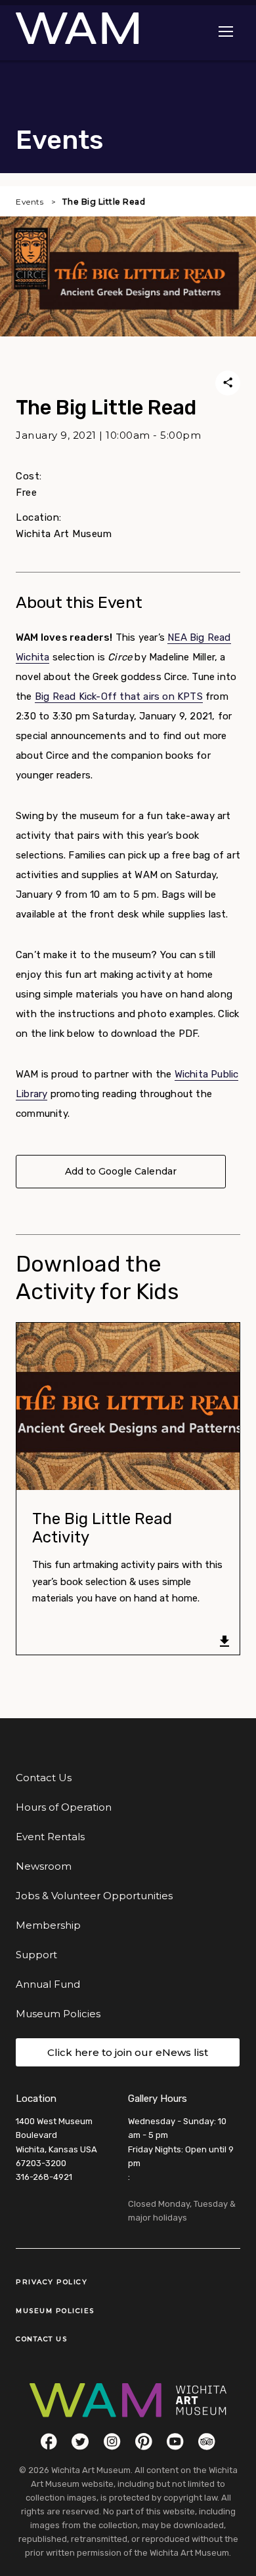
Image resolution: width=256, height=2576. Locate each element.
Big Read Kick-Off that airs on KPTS (119, 696)
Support (36, 1955)
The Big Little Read (104, 202)
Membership (48, 1925)
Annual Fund (48, 1984)
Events (30, 202)
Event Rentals (50, 1837)
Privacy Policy (52, 2282)
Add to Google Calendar (121, 1171)
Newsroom (44, 1866)
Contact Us (44, 1778)
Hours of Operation (64, 1807)
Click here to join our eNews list (128, 2052)
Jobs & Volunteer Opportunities (94, 1896)
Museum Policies (58, 2014)
